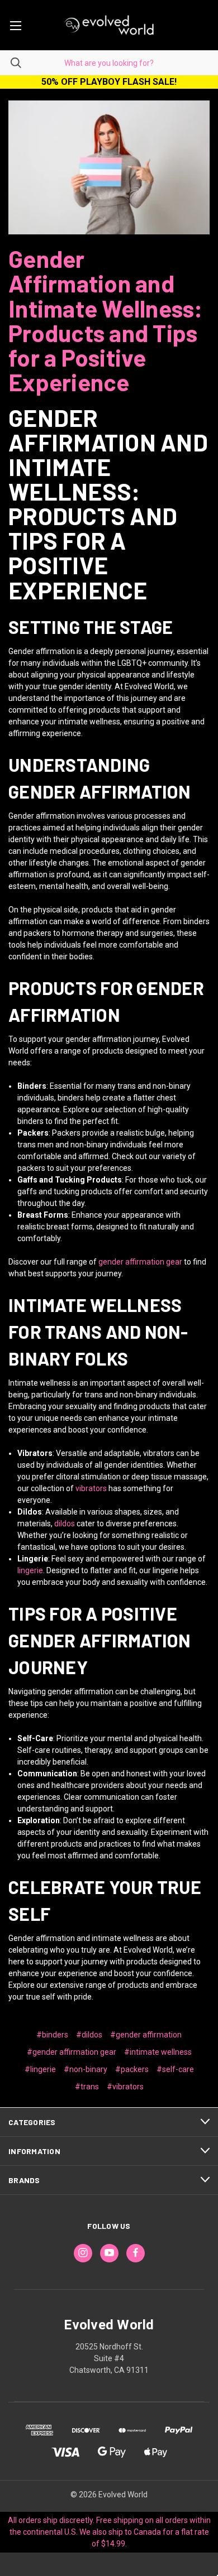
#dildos (89, 2035)
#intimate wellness (158, 2052)
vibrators (91, 1488)
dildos (65, 1524)
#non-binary (86, 2069)
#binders (52, 2035)
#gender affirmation (146, 2035)
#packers (132, 2069)
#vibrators (125, 2087)
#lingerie (40, 2069)
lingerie (30, 1570)
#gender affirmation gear (72, 2052)
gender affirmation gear (140, 1262)
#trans (87, 2087)
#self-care (175, 2069)
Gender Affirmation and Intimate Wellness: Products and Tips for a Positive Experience (106, 320)
